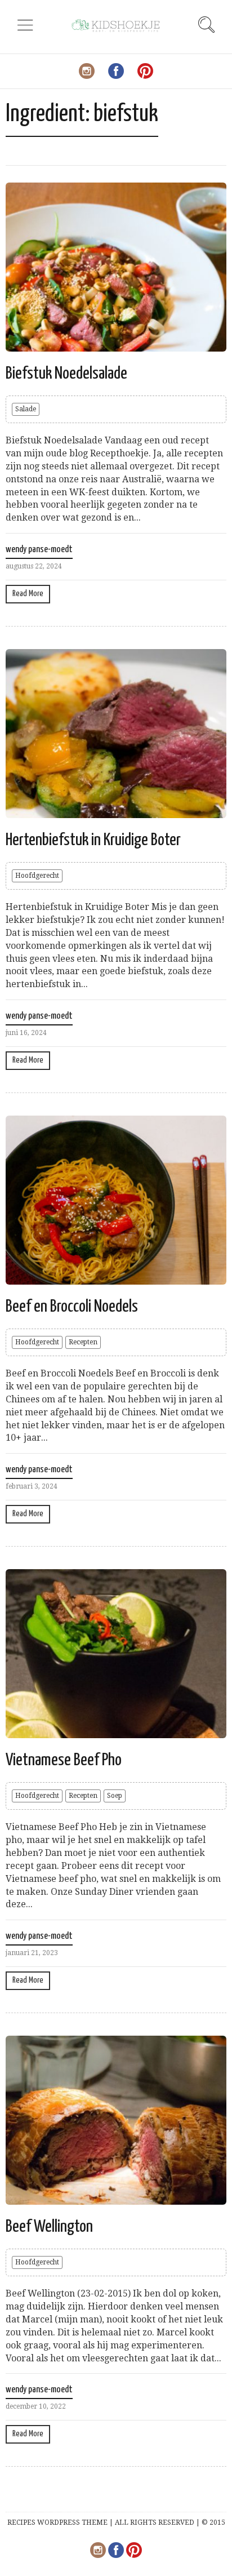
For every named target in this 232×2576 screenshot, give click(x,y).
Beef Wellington (49, 2227)
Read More (28, 594)
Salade (26, 409)
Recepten (83, 1342)
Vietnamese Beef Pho (64, 1760)
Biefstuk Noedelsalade (66, 374)
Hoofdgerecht (37, 876)
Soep (115, 1796)
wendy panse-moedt (39, 550)
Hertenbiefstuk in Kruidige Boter (93, 840)
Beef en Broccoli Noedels (72, 1307)
